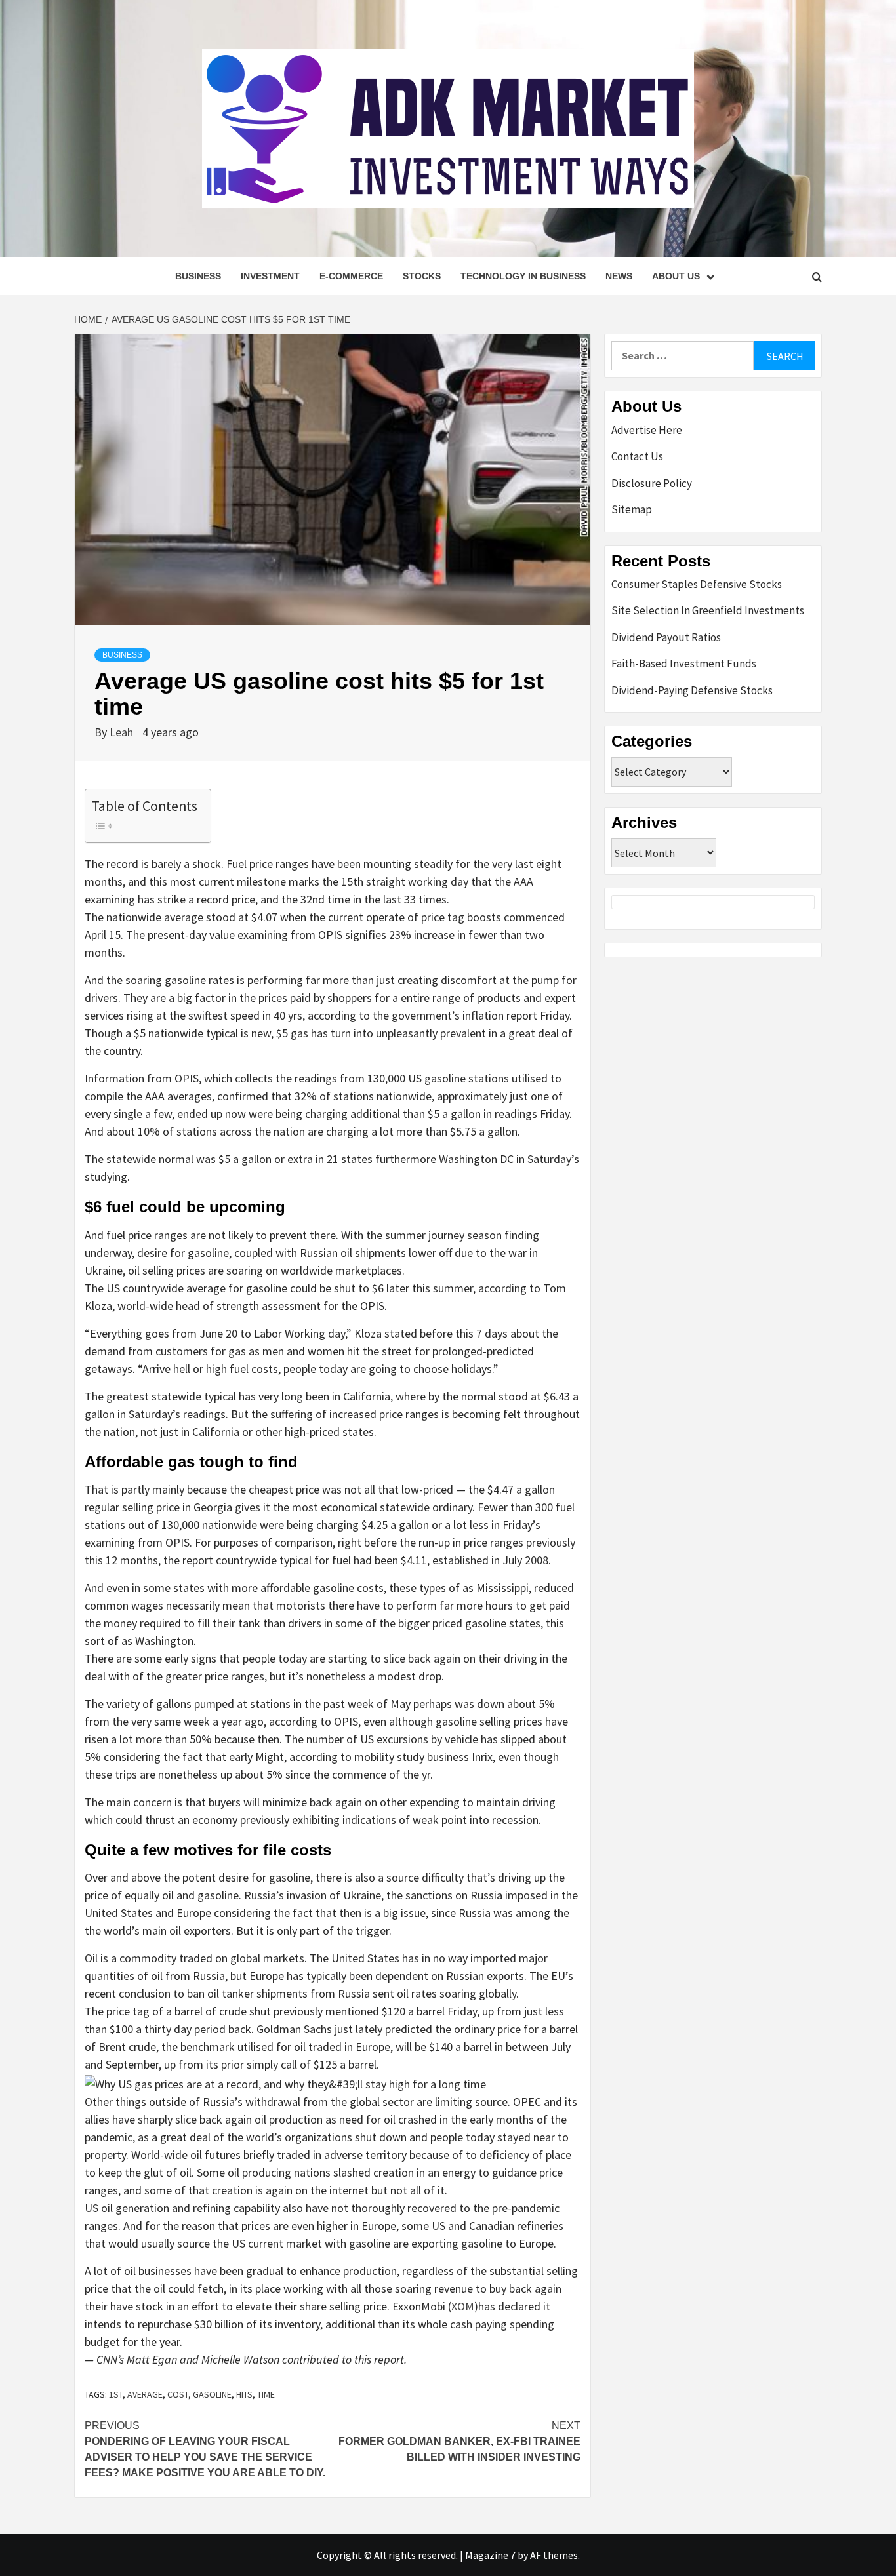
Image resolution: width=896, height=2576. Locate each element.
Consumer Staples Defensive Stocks (697, 584)
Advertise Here (647, 430)
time (266, 2394)
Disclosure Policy (652, 483)
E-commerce (351, 276)
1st (116, 2394)
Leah (123, 732)
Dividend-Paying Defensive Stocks (692, 690)
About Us (676, 276)
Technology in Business (523, 276)
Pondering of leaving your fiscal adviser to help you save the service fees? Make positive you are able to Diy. (205, 2449)
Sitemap (632, 509)
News (619, 276)
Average (145, 2394)
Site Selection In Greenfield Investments (708, 610)
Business (198, 276)
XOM (463, 2306)
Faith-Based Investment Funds (684, 664)
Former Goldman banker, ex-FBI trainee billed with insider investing (459, 2441)
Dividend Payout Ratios (666, 637)
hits (244, 2394)
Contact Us (637, 456)
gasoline (212, 2394)
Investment (270, 276)
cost (178, 2394)
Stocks (422, 276)
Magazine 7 (490, 2555)
